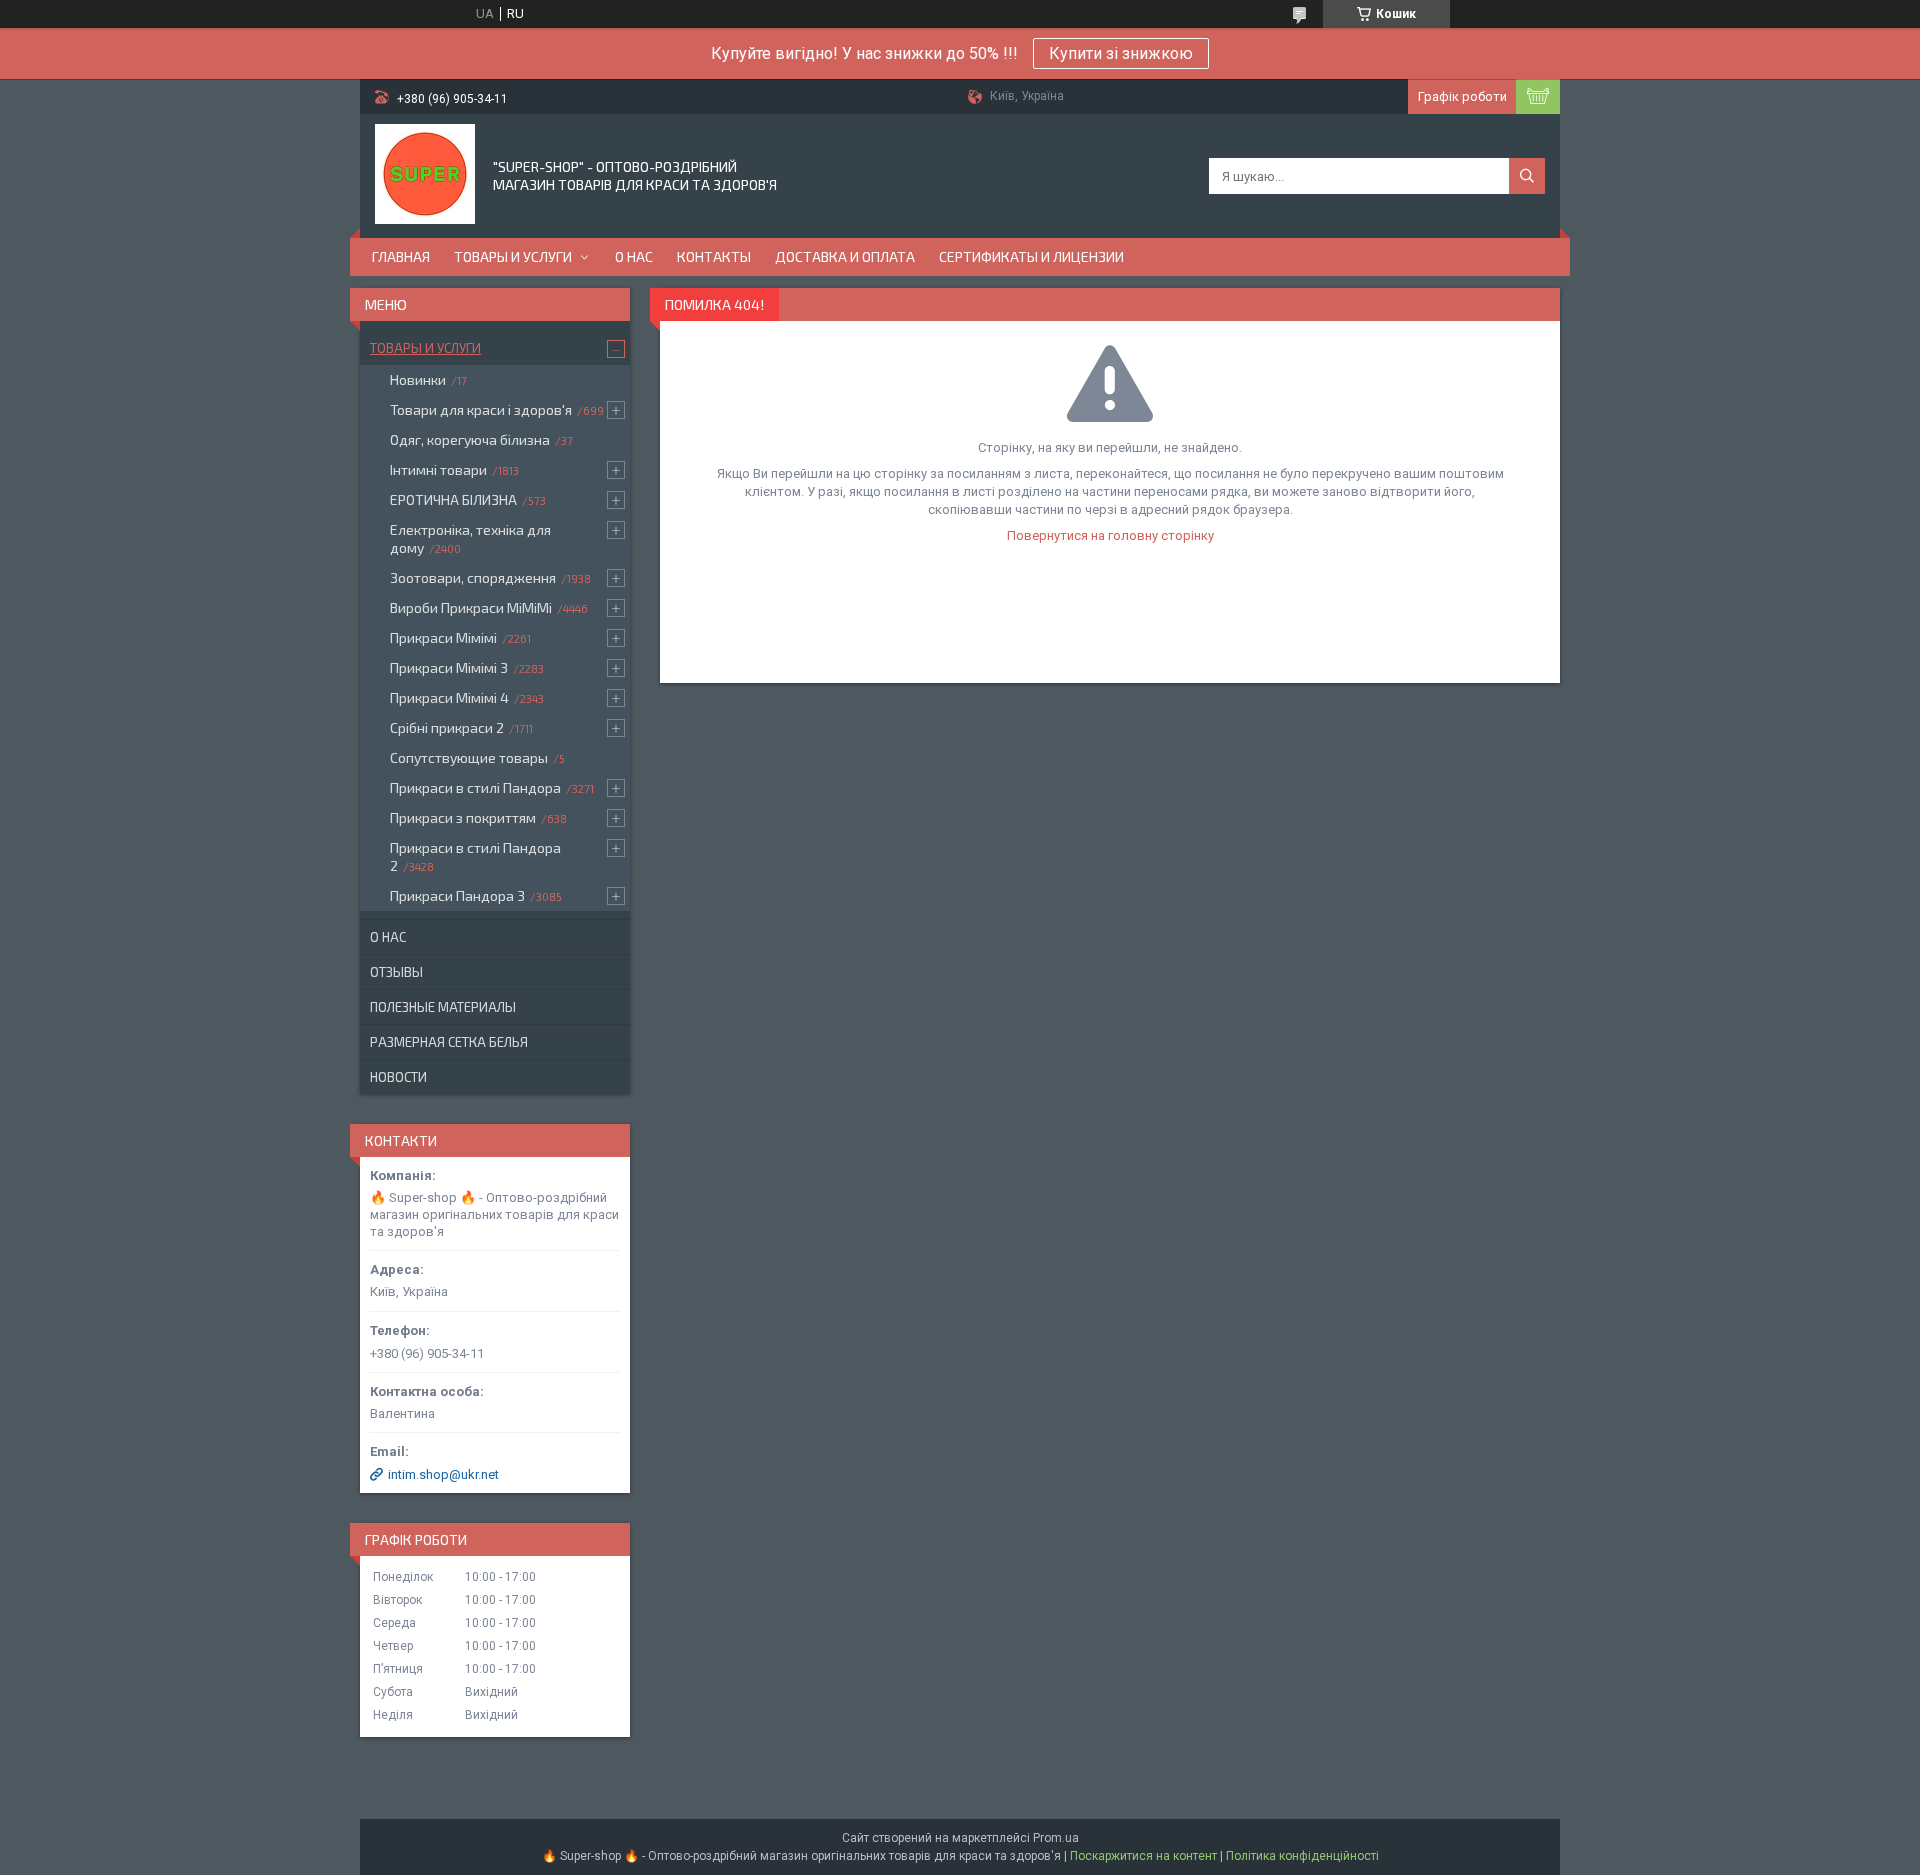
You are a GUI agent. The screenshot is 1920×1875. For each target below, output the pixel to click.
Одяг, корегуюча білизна (470, 439)
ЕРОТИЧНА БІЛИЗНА (453, 499)
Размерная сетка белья (449, 1042)
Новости (398, 1077)
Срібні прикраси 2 (447, 727)
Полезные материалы (443, 1007)
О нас (634, 256)
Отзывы (396, 972)
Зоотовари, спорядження (473, 577)
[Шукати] (1527, 176)
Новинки (418, 379)
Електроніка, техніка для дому (470, 538)
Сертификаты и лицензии (1031, 256)
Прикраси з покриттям (463, 817)
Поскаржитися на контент (1143, 1856)
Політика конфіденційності (1302, 1856)
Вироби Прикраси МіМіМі (471, 607)
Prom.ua (1056, 1838)
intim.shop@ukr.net (443, 1474)
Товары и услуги (513, 256)
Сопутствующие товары (469, 757)
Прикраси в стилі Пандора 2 (475, 856)
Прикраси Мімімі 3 (449, 667)
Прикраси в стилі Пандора (475, 787)
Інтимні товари (438, 469)
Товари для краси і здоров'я (481, 409)
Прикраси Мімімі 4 (449, 697)
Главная (401, 256)
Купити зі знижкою (1121, 53)
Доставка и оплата (845, 256)
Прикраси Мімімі (443, 637)
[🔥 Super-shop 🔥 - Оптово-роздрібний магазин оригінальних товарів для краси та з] (425, 174)
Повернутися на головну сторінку (1110, 535)
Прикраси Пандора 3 (457, 895)
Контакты (714, 256)
